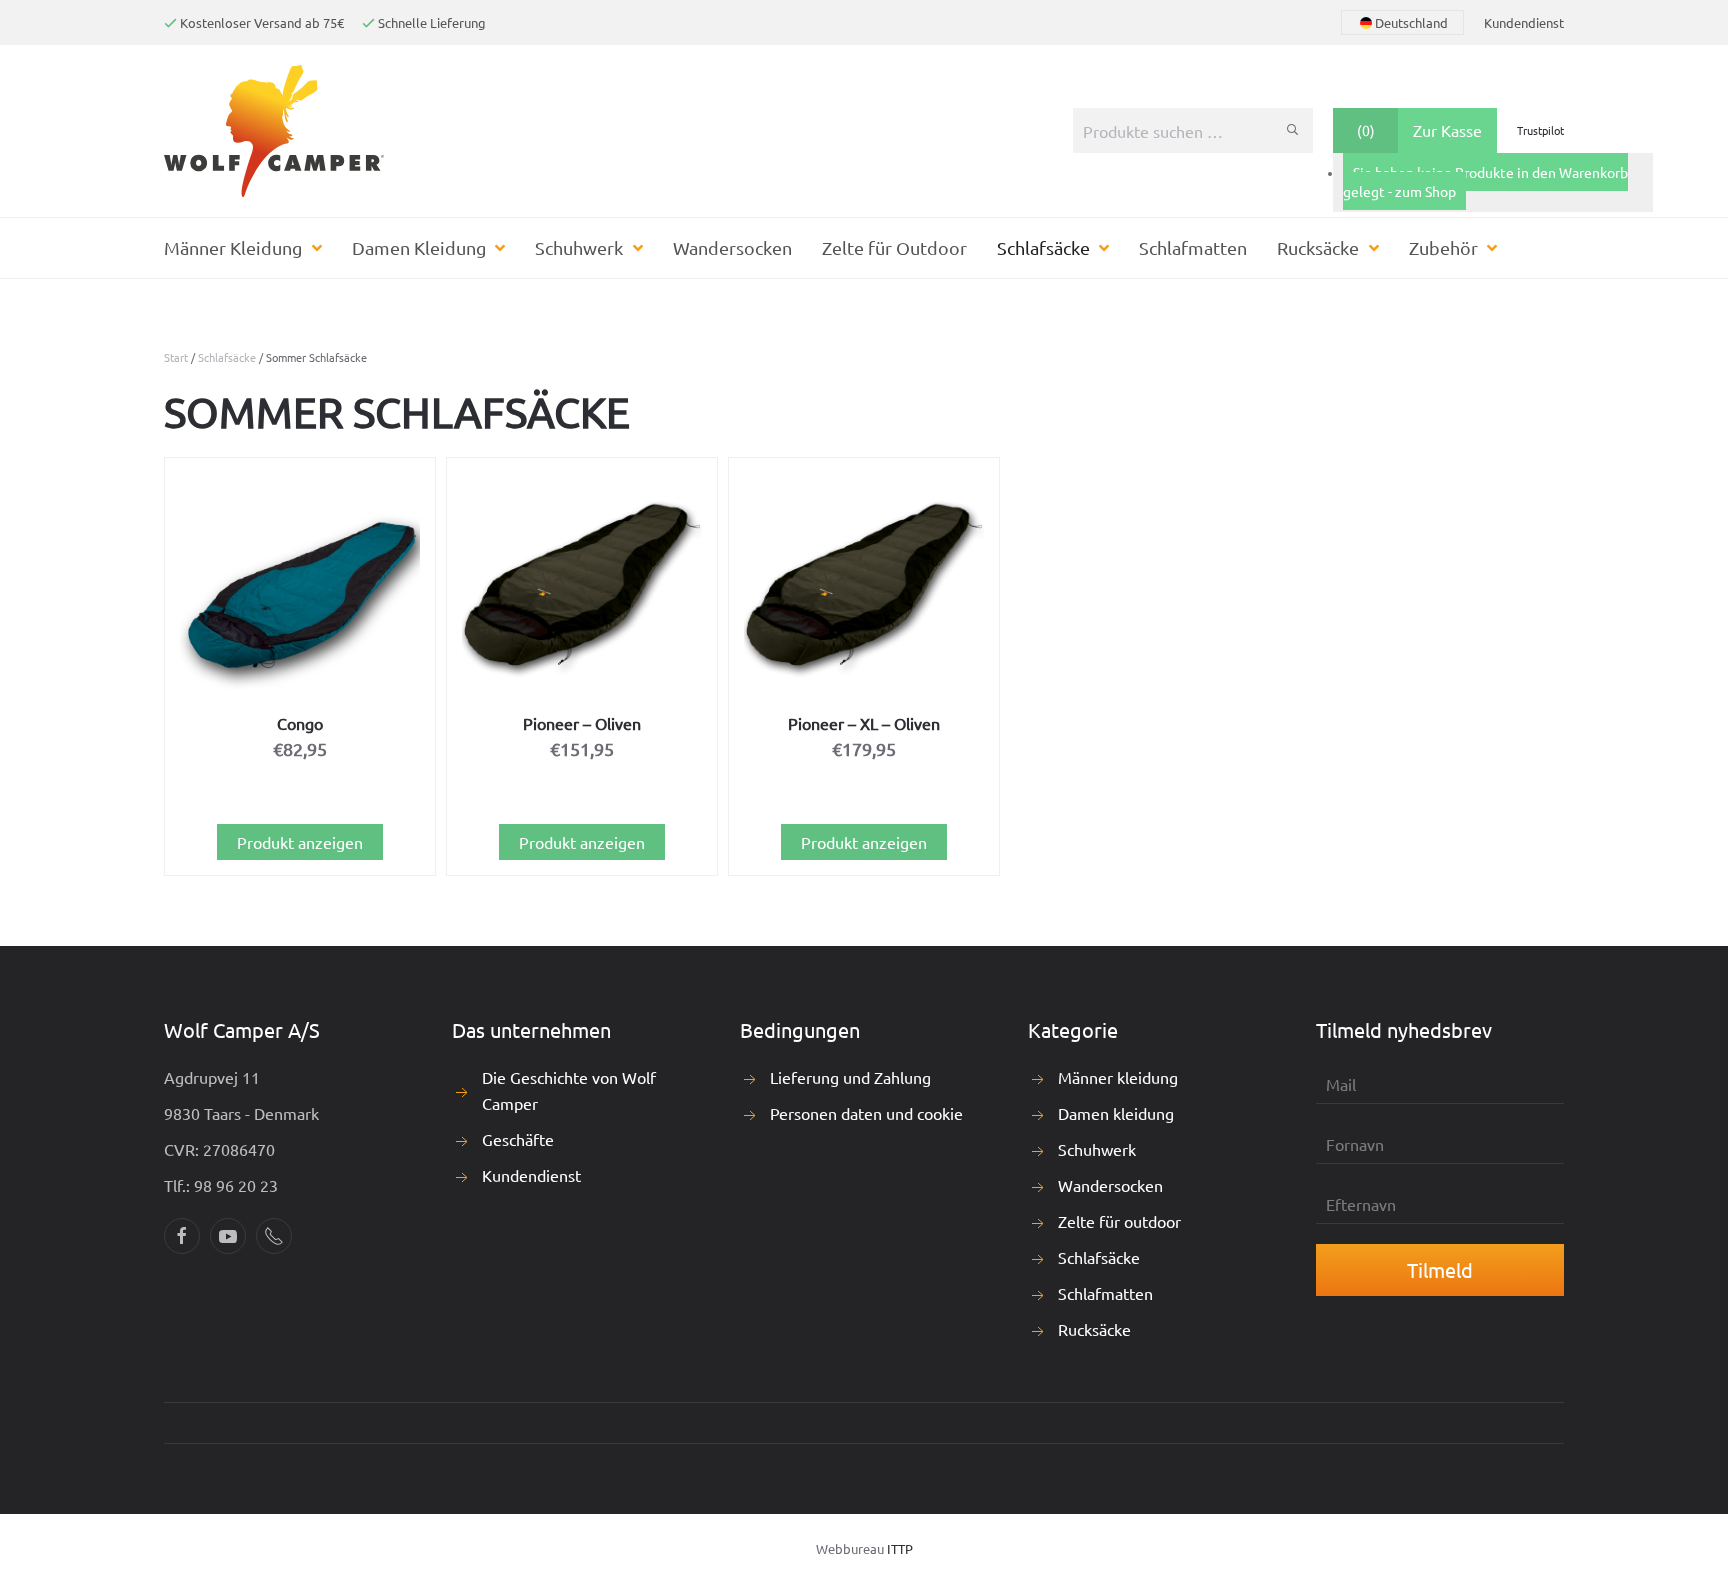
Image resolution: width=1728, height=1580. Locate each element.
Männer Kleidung (233, 247)
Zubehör (1443, 247)
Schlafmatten (1193, 247)
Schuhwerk (579, 247)
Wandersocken (732, 247)
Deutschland (1411, 22)
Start (176, 357)
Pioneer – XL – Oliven (864, 723)
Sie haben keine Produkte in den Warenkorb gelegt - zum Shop (1485, 182)
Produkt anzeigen (300, 842)
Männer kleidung (1118, 1077)
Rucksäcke (1318, 247)
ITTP (900, 1548)
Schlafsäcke (1043, 247)
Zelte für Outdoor (894, 247)
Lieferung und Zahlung (850, 1077)
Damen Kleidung (419, 247)
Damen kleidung (1116, 1113)
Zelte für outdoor (1119, 1221)
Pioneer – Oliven (582, 723)
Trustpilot (1540, 130)
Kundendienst (1524, 22)
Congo (300, 723)
